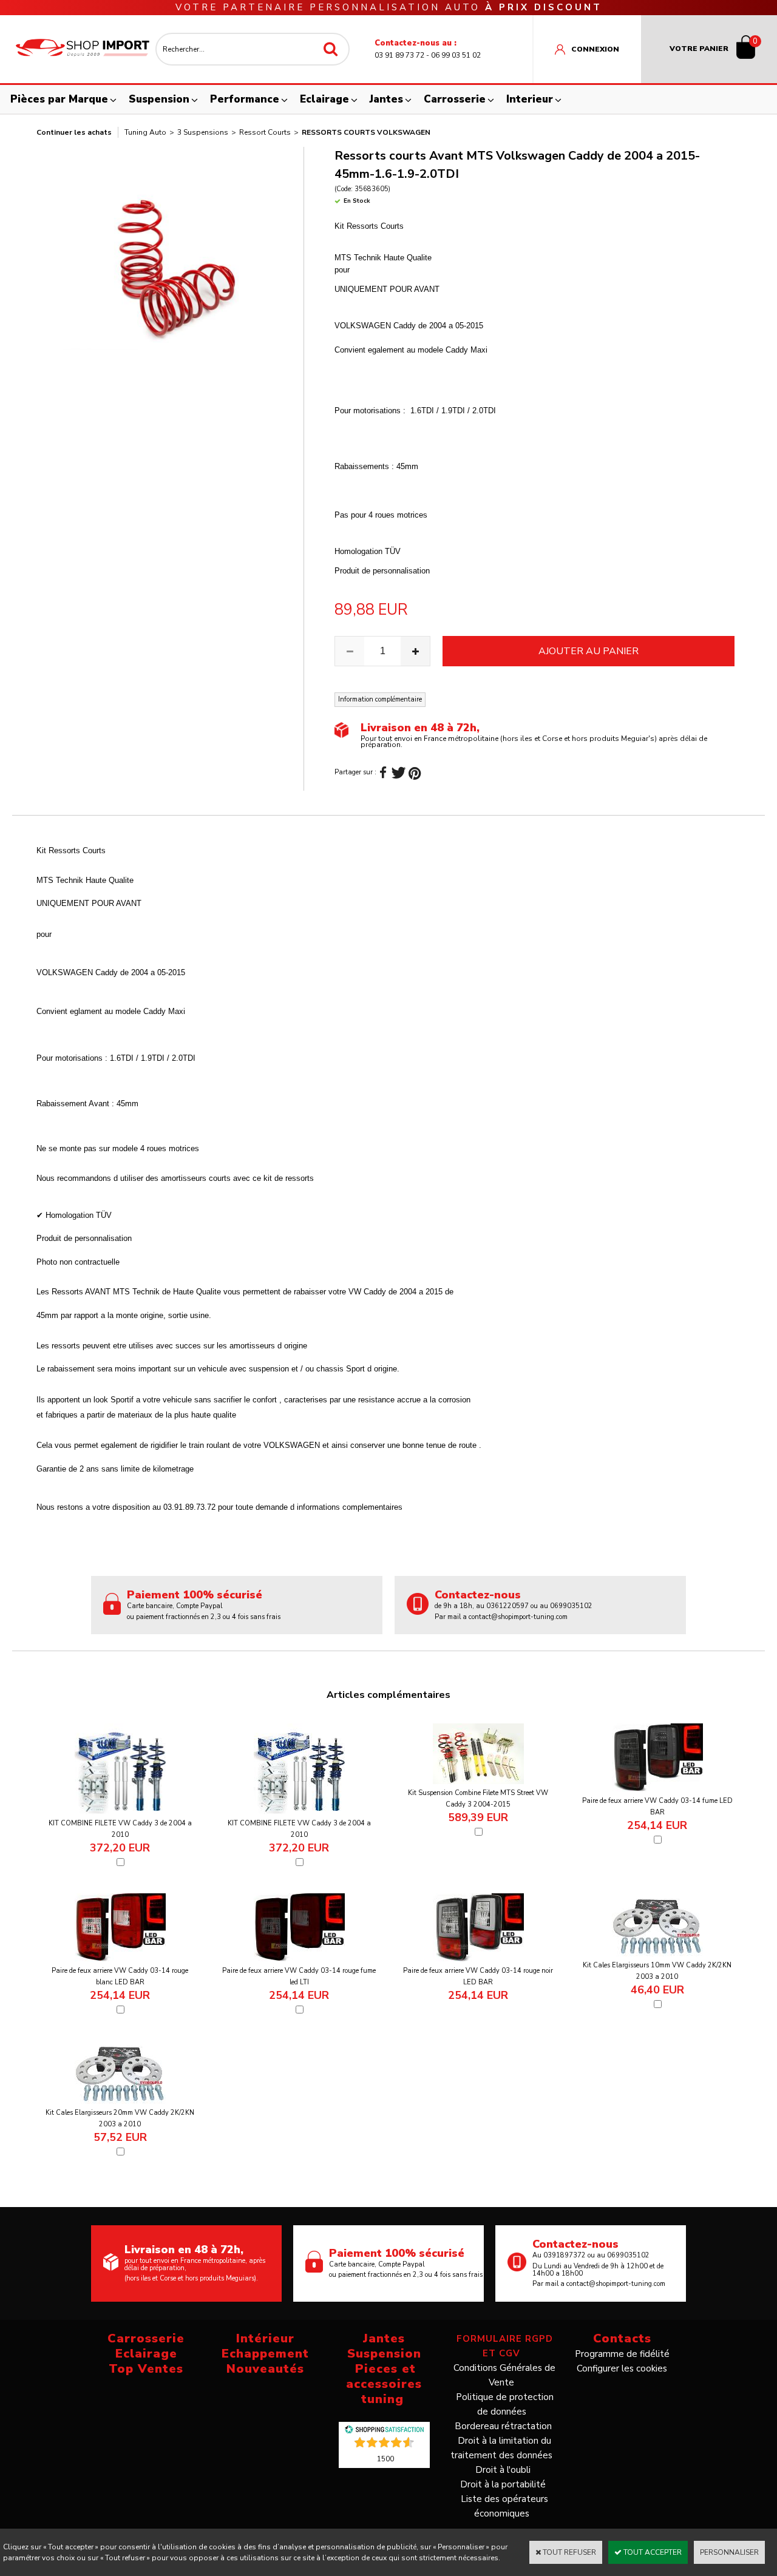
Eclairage (324, 99)
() (385, 2458)
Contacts (622, 2338)
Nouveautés (265, 2369)
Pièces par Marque (59, 99)
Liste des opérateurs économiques (504, 2506)
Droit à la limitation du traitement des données (501, 2448)
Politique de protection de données (505, 2404)
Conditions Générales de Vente (504, 2375)
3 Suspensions (203, 132)
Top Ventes (146, 2369)
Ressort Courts (265, 132)
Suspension (159, 99)
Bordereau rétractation (503, 2426)
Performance (245, 99)
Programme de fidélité (622, 2354)
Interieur (530, 99)
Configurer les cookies (622, 2368)
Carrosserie (455, 99)
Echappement (265, 2354)
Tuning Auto (145, 132)
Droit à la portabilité (503, 2484)
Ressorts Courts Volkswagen (366, 132)
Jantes (386, 99)
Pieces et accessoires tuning (384, 2384)
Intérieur (265, 2338)
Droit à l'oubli (503, 2470)
